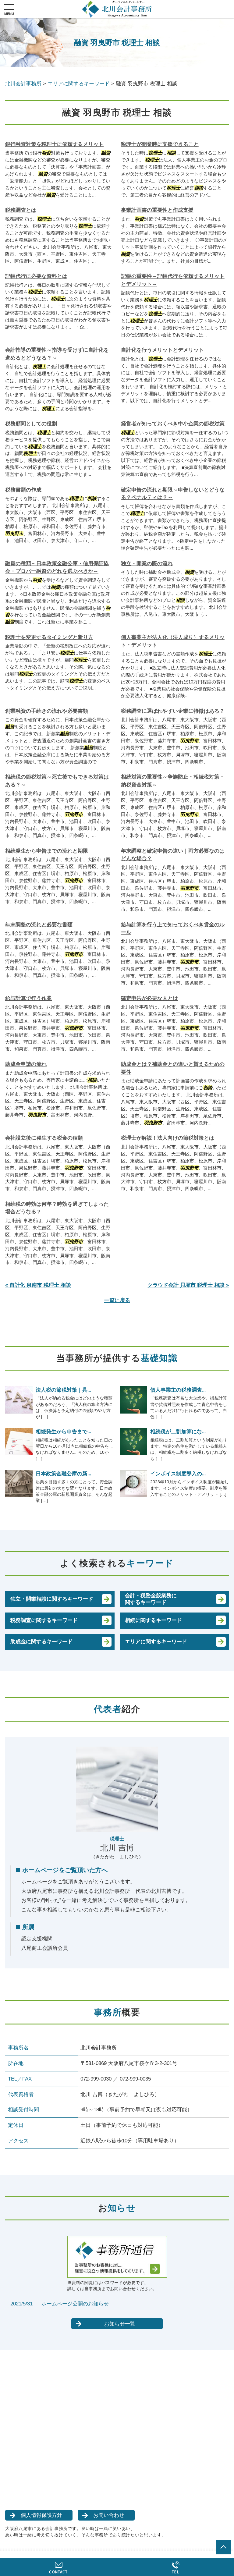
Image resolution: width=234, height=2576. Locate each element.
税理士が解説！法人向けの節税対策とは (168, 1138)
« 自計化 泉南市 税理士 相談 (38, 1285)
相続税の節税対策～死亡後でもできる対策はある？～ (57, 781)
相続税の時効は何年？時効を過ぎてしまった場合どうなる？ (57, 1208)
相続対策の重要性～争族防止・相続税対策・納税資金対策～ (173, 781)
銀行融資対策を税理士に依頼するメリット (54, 144)
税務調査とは (21, 210)
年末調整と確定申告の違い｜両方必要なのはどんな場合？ (173, 855)
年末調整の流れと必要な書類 (39, 925)
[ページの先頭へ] (223, 2547)
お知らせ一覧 (120, 2324)
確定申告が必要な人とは (149, 998)
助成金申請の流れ (26, 1064)
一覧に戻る (117, 1300)
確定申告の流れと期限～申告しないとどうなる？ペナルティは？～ (173, 494)
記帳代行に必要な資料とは (36, 276)
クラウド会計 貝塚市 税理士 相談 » (188, 1285)
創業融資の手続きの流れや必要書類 (47, 711)
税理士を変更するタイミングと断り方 (49, 637)
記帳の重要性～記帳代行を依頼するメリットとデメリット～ (173, 280)
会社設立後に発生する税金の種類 (44, 1138)
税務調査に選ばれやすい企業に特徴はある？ (173, 711)
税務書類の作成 (23, 490)
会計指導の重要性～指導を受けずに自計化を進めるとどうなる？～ (57, 354)
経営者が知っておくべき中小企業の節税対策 (173, 424)
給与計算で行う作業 (28, 998)
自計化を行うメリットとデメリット (162, 350)
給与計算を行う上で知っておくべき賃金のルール (173, 929)
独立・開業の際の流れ (147, 564)
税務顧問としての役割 (31, 424)
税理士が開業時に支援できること (160, 144)
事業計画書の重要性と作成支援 (157, 210)
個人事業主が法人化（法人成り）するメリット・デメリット (173, 641)
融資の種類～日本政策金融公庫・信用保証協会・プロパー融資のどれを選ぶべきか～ (57, 568)
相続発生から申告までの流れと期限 (47, 851)
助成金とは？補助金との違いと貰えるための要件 (173, 1068)
